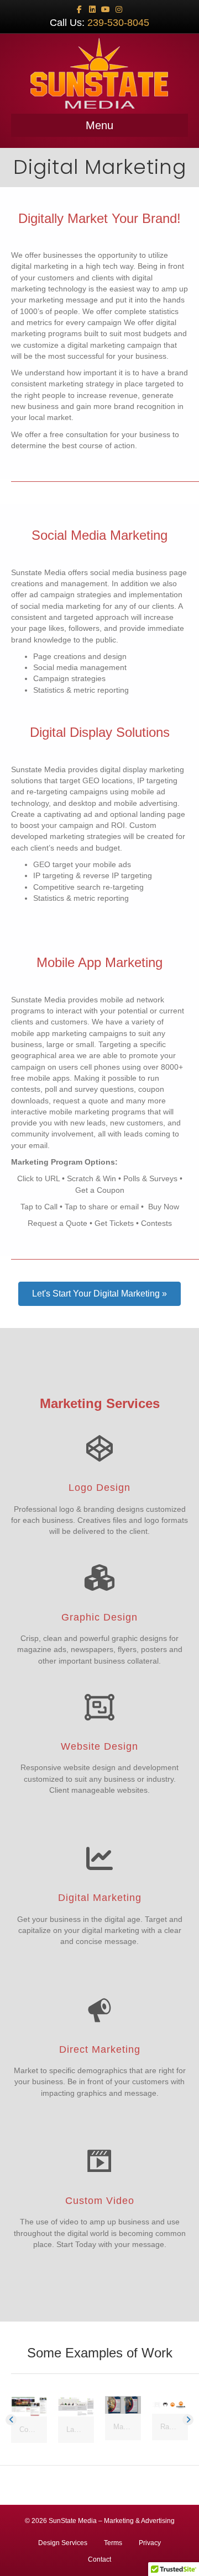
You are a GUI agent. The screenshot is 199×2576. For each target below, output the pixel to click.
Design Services (63, 2543)
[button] (99, 1294)
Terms (113, 2543)
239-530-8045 (118, 23)
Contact (99, 2559)
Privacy (150, 2543)
